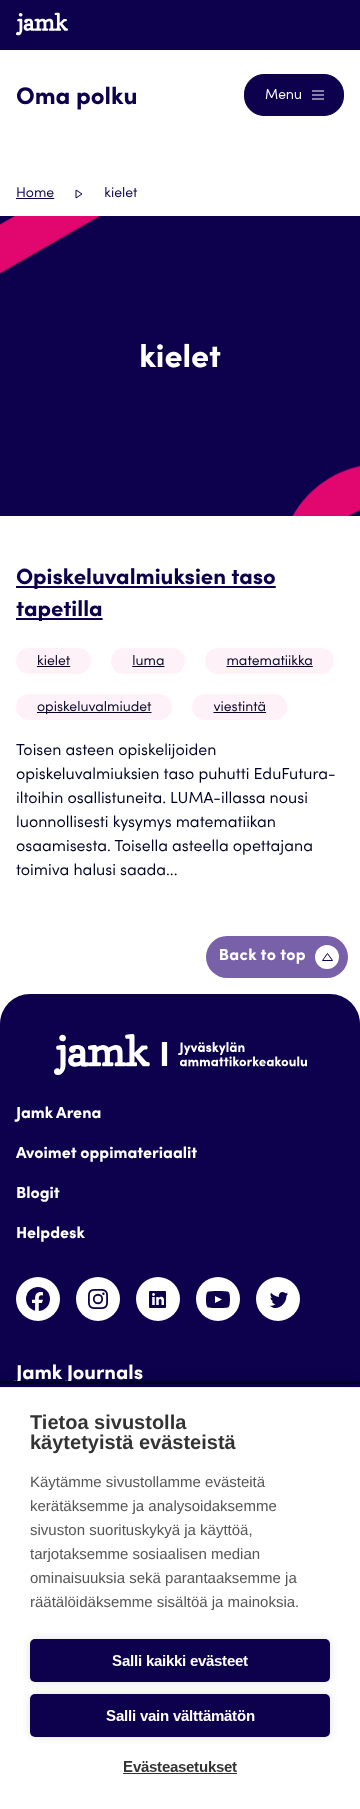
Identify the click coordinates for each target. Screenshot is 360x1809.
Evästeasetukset (180, 1766)
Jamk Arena (58, 1115)
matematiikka (269, 662)
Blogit (38, 1195)
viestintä (239, 708)
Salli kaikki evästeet (180, 1660)
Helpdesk (50, 1235)
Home (35, 194)
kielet (53, 662)
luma (148, 662)
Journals (296, 24)
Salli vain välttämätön (180, 1715)
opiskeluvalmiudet (94, 708)
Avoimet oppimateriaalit (106, 1155)
